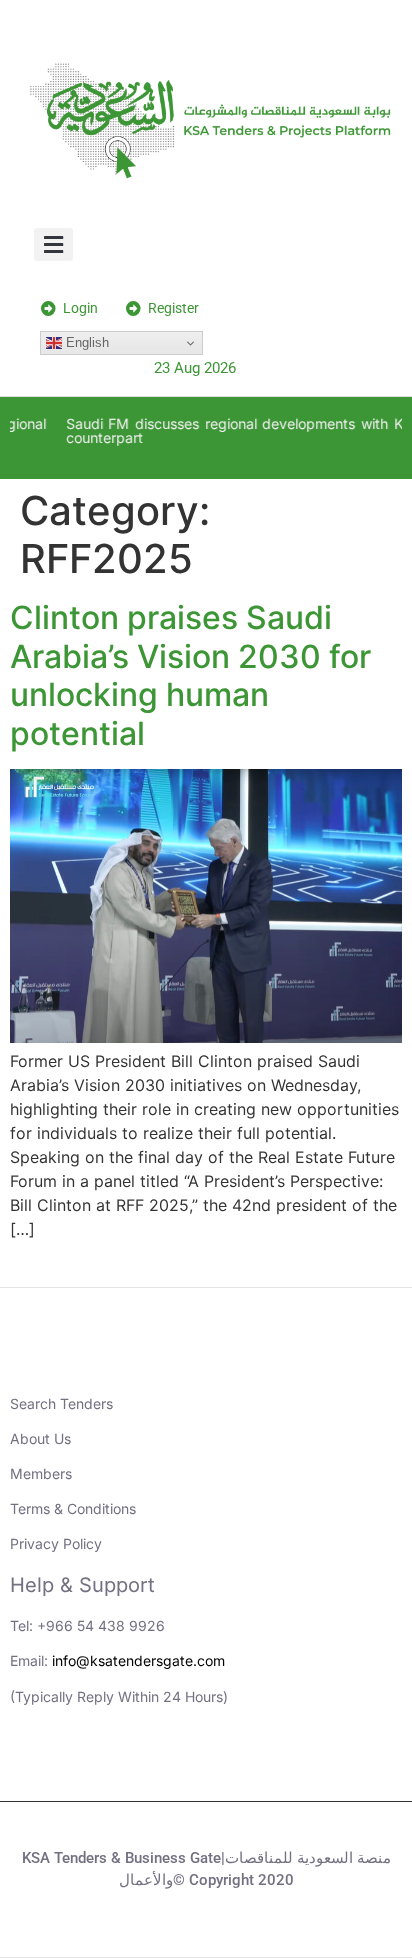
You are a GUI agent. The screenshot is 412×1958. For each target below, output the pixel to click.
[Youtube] (179, 1766)
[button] (53, 244)
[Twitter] (234, 1766)
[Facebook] (289, 1766)
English (85, 342)
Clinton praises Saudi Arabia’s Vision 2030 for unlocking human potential (190, 675)
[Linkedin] (124, 1766)
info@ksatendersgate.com (138, 1660)
